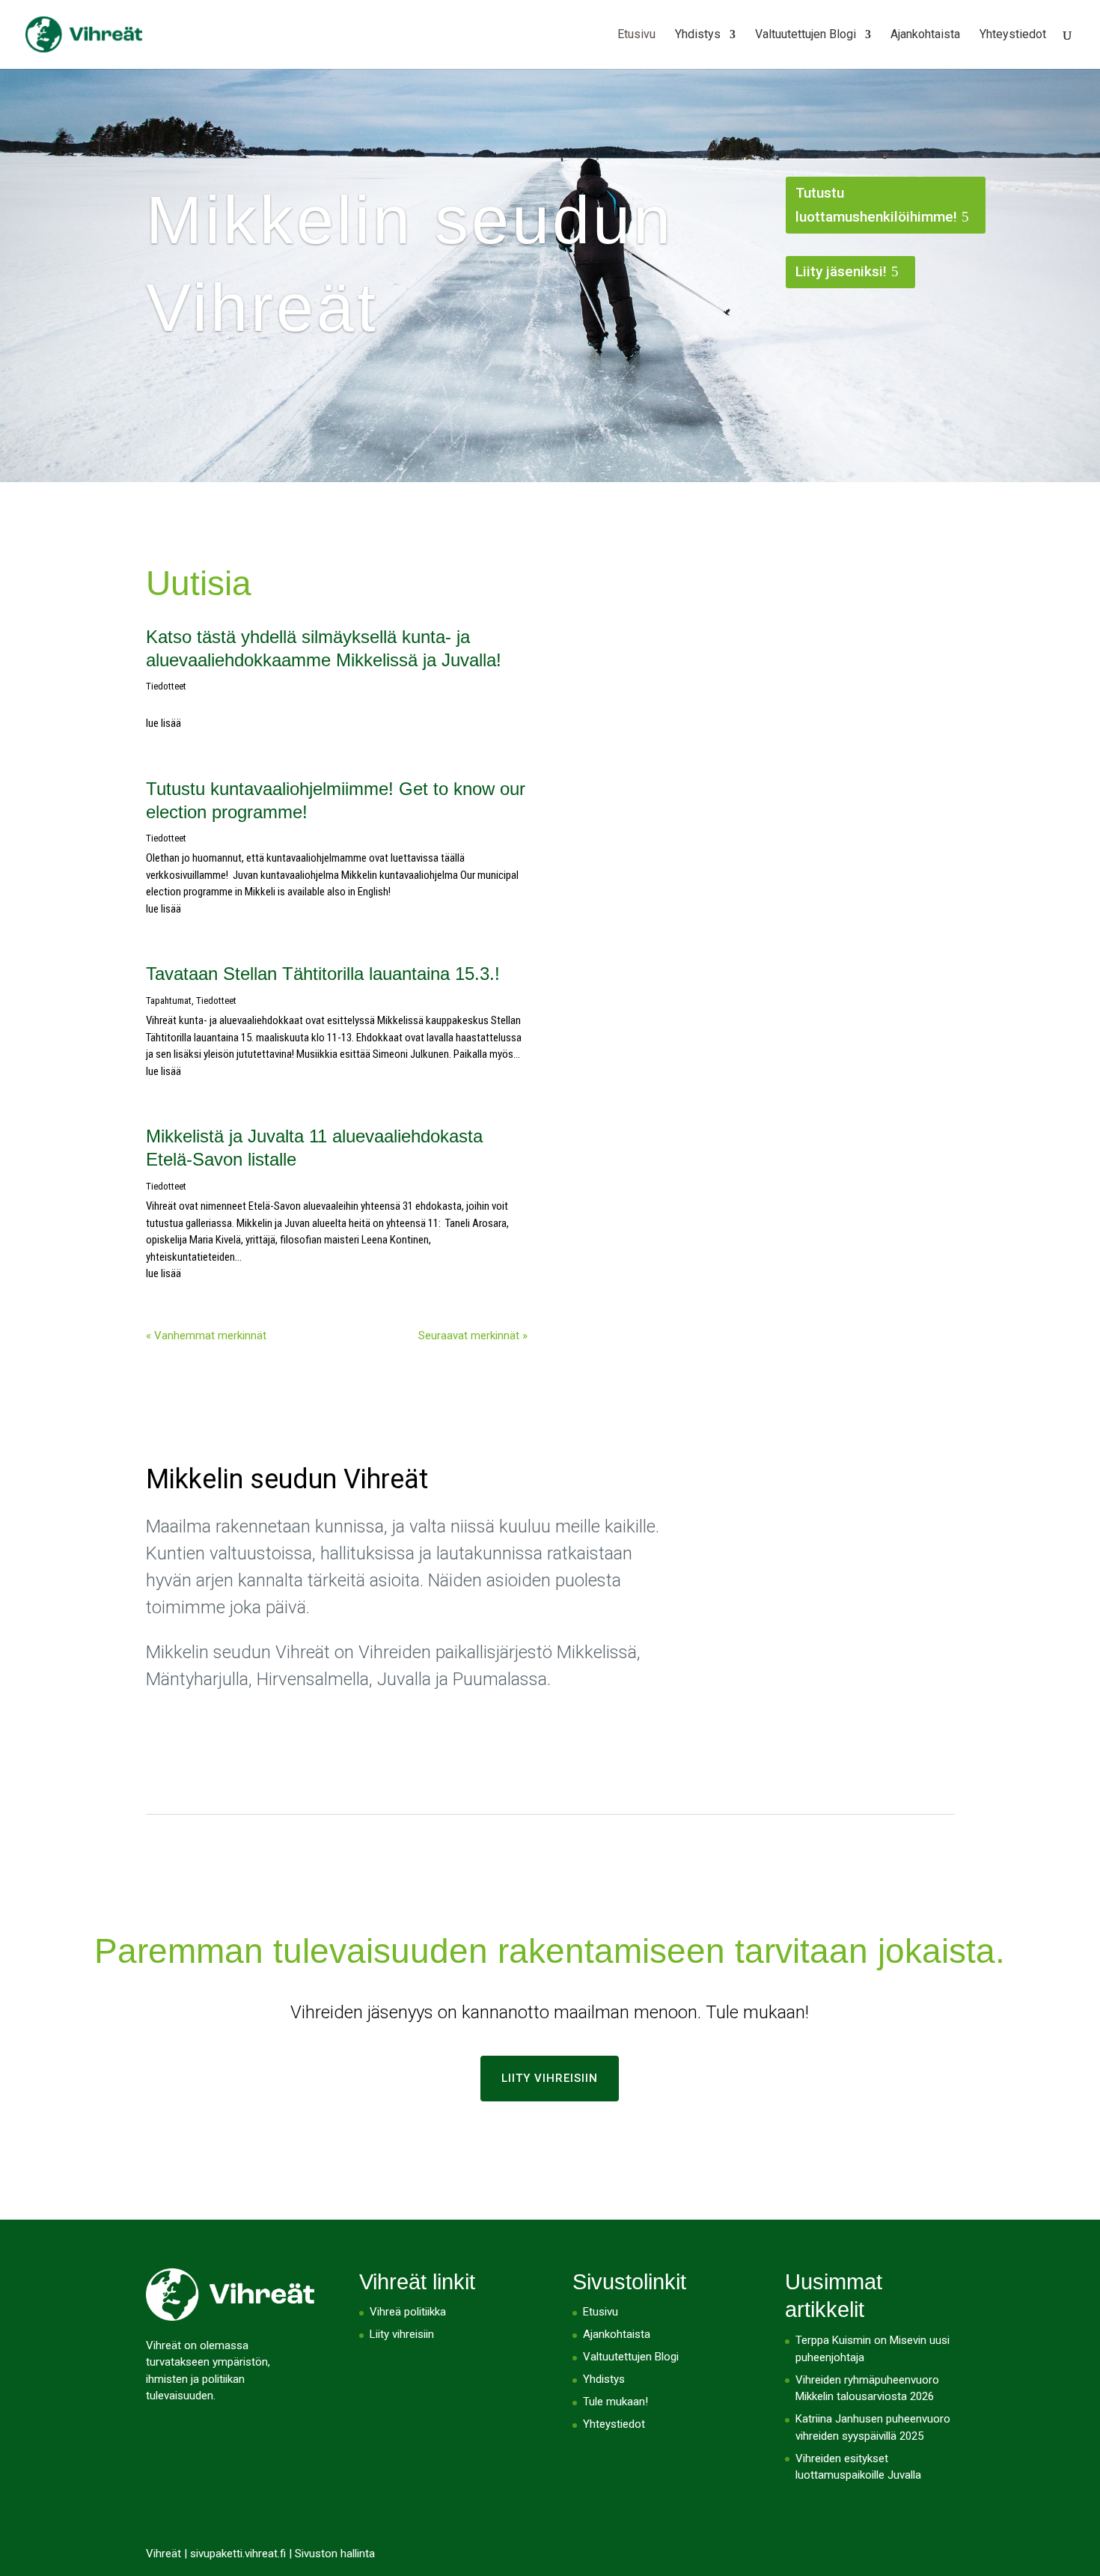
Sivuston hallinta (335, 2554)
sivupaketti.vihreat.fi (238, 2554)
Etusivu (636, 35)
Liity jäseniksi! (841, 271)
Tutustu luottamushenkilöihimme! (876, 205)
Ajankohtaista (925, 35)
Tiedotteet (166, 686)
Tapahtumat (169, 1001)
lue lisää (164, 723)
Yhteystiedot (1013, 35)
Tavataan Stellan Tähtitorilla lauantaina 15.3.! (323, 974)
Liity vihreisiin (402, 2334)
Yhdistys (698, 35)
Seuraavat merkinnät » (473, 1336)
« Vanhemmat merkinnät (206, 1336)
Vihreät (164, 2554)
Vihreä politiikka (408, 2312)
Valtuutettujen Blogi (806, 35)
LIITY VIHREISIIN (550, 2078)
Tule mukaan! (615, 2402)
